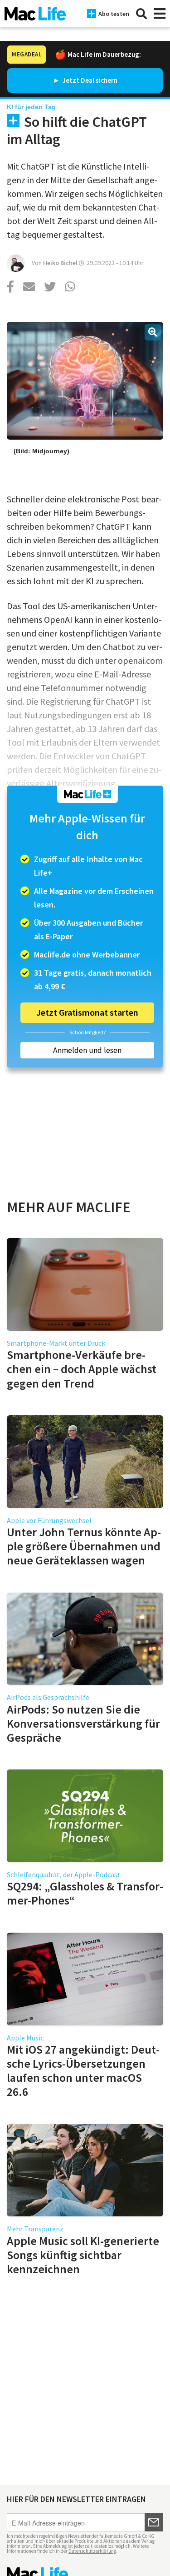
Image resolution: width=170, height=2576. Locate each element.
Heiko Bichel (60, 263)
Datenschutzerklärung (92, 2551)
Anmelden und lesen (87, 1050)
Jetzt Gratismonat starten (87, 1012)
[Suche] (141, 14)
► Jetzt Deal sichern (85, 80)
